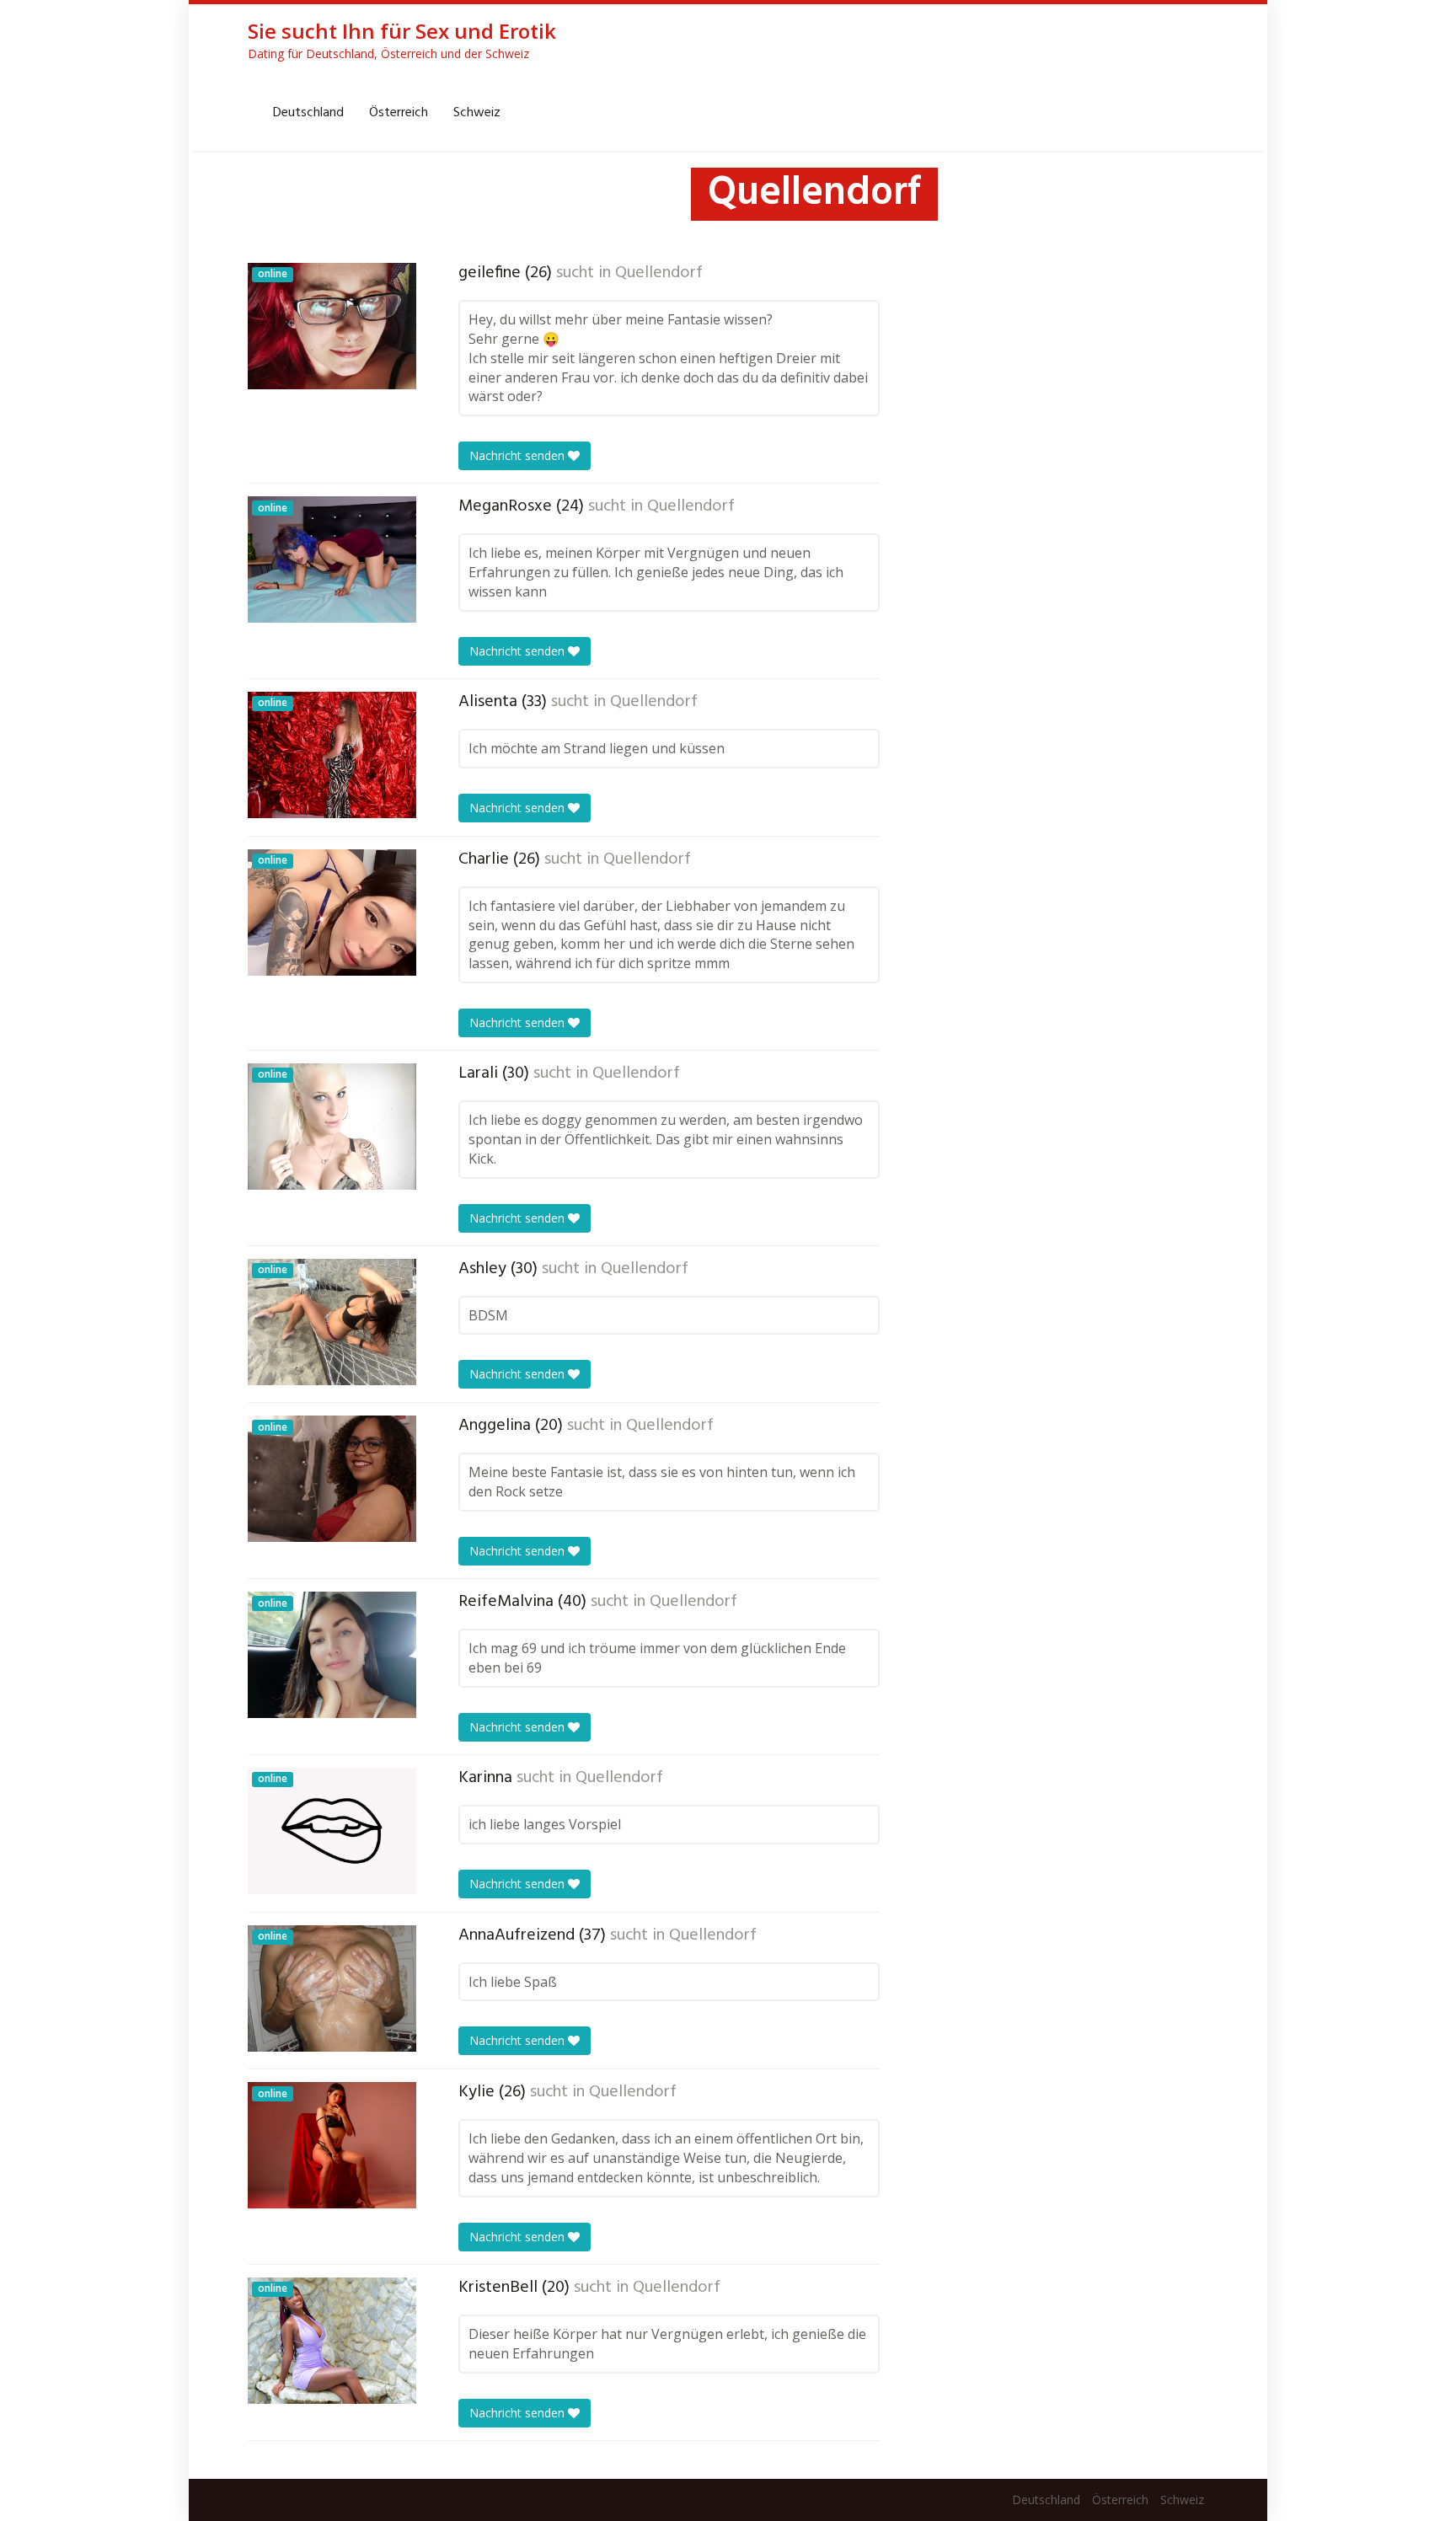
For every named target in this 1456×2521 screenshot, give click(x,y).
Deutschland (308, 113)
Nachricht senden (519, 455)
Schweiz (477, 113)
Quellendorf (659, 273)
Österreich (399, 113)
